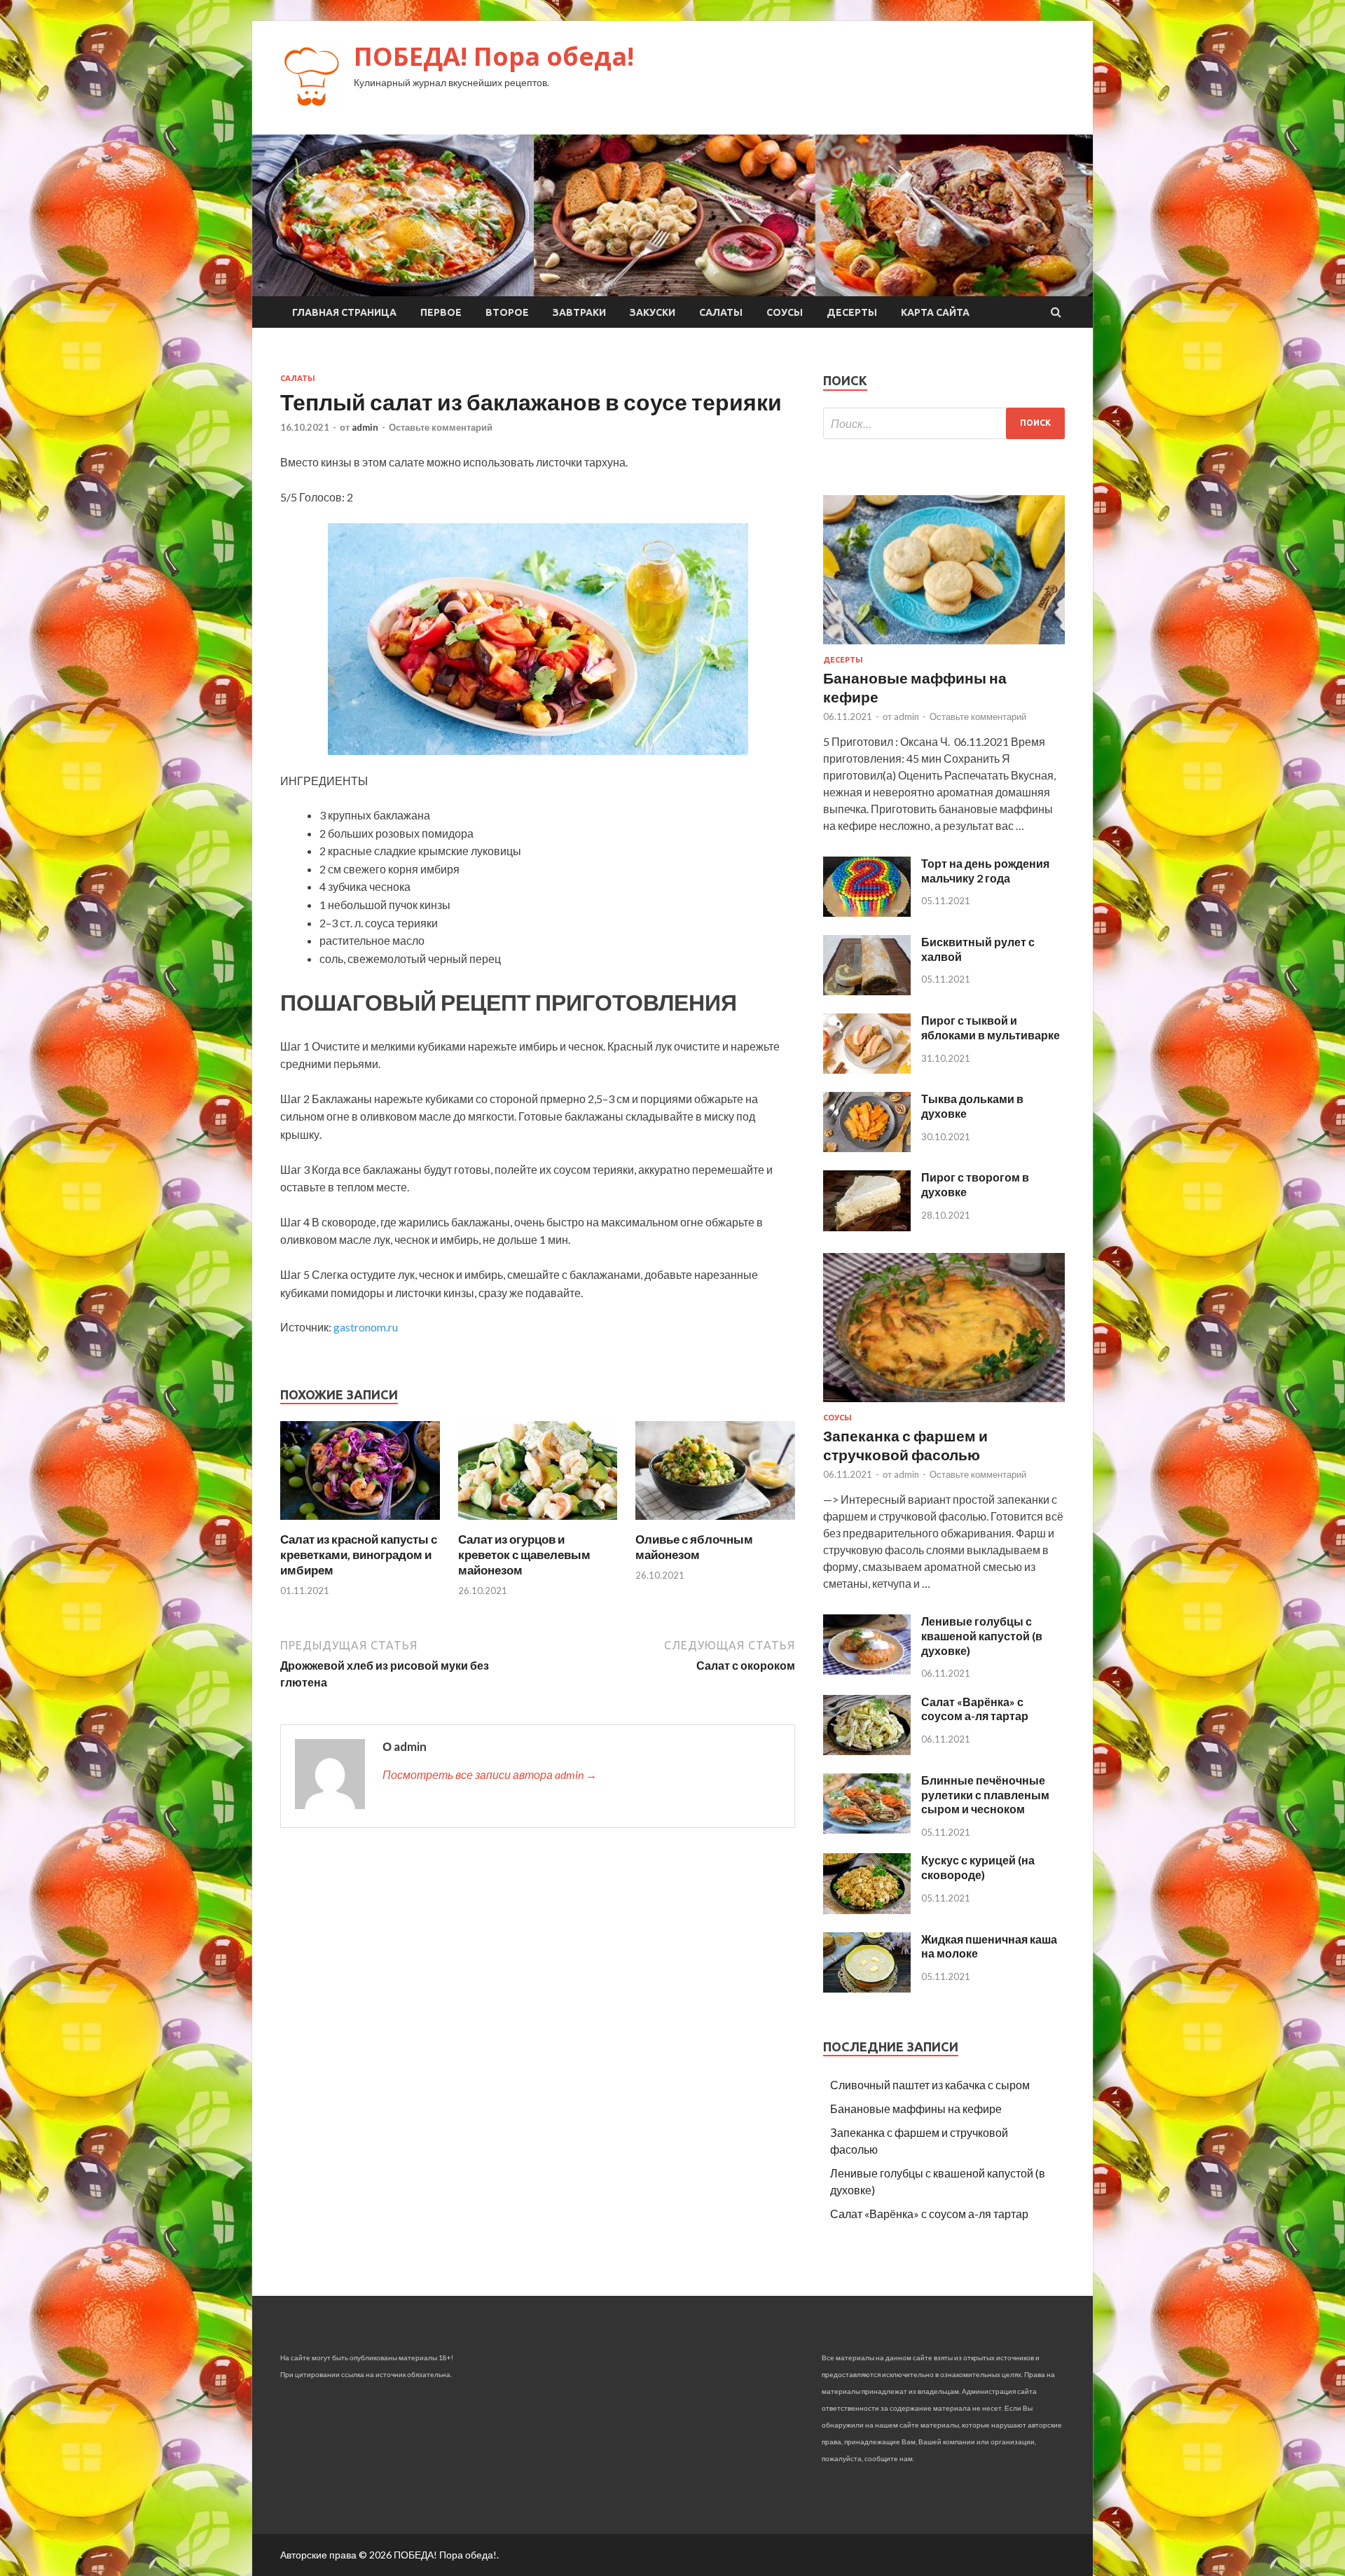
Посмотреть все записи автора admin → (490, 1774)
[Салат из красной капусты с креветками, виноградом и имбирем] (360, 1523)
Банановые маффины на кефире (916, 2108)
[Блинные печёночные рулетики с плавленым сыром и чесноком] (867, 1829)
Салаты (721, 312)
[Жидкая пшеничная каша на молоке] (867, 1988)
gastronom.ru (366, 1327)
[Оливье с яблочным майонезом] (715, 1523)
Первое (441, 312)
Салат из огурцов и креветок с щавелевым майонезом (524, 1554)
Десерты (852, 312)
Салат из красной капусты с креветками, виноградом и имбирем (359, 1554)
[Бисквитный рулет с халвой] (867, 991)
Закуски (653, 312)
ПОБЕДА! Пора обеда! (494, 56)
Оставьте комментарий (441, 427)
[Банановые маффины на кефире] (944, 647)
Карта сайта (935, 312)
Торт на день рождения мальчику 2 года (985, 871)
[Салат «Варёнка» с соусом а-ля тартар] (867, 1751)
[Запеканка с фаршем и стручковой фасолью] (944, 1405)
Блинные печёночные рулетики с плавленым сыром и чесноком (985, 1795)
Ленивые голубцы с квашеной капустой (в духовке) (982, 1636)
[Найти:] (944, 423)
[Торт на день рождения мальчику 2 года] (867, 912)
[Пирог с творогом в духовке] (867, 1227)
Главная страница (344, 312)
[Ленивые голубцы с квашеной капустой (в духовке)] (867, 1670)
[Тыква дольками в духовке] (867, 1148)
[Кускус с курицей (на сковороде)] (867, 1910)
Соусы (785, 312)
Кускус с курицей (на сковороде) (978, 1867)
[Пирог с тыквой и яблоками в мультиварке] (867, 1069)
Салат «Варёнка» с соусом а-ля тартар (975, 1709)
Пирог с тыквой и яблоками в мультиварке (991, 1027)
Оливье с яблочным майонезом (694, 1547)
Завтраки (579, 312)
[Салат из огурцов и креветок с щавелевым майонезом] (538, 1523)
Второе (507, 312)
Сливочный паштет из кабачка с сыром (930, 2085)
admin (365, 427)
